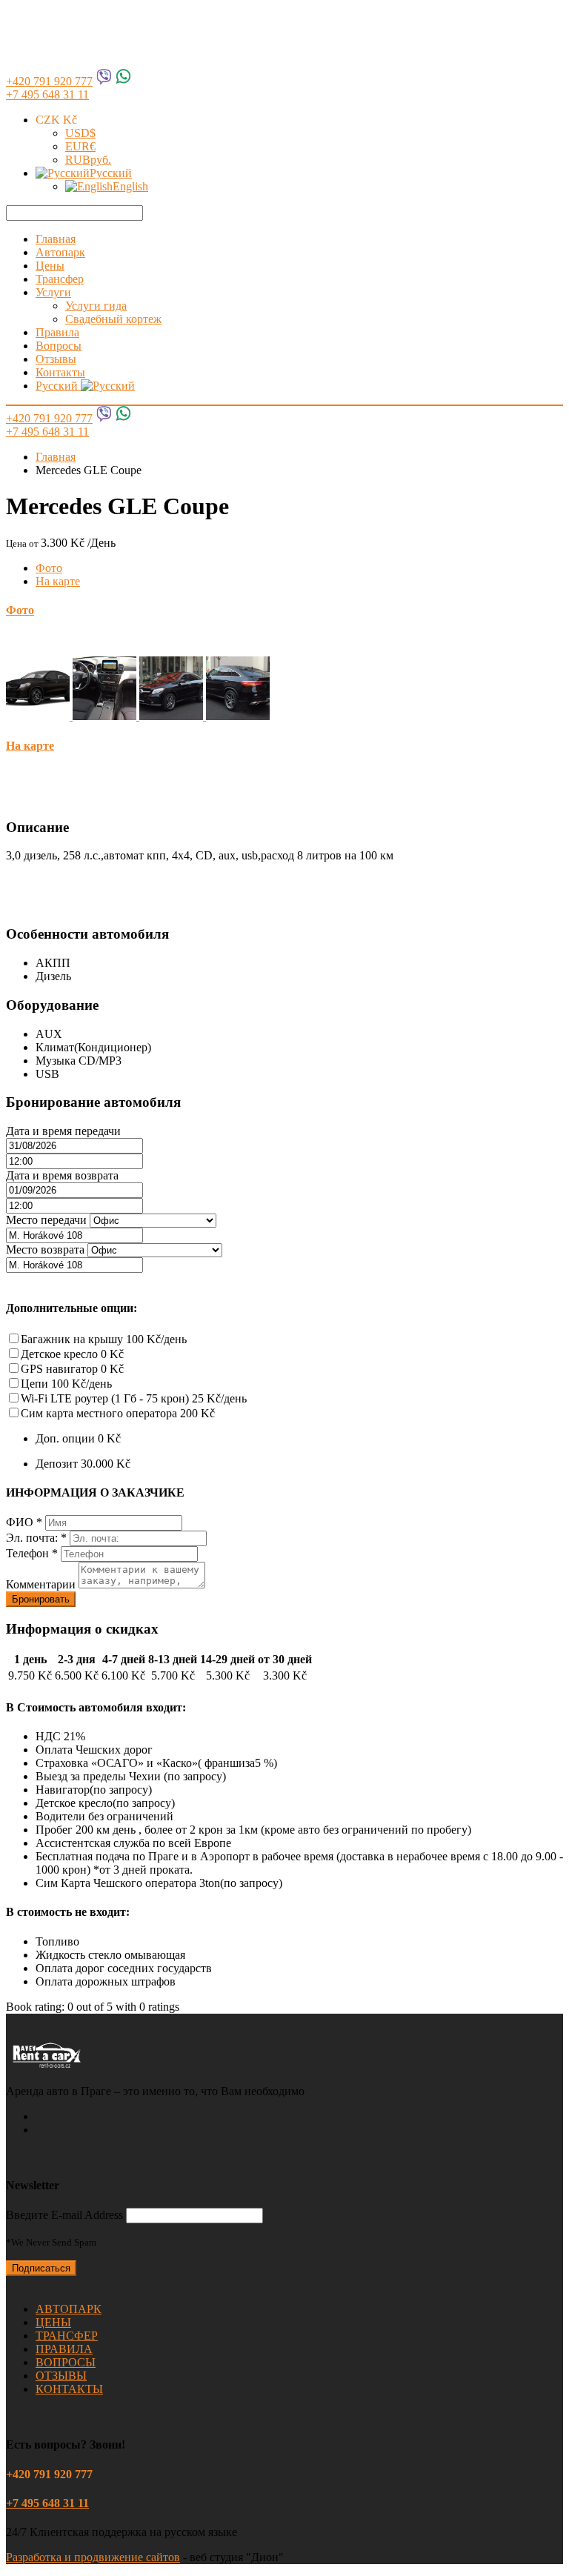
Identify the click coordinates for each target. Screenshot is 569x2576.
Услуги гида (96, 306)
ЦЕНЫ (53, 2322)
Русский (111, 173)
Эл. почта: (36, 1538)
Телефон (32, 1553)
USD (80, 133)
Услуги (53, 292)
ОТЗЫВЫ (61, 2376)
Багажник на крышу (104, 1339)
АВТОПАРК (69, 2309)
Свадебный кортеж (113, 319)
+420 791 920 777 (49, 81)
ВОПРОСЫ (66, 2362)
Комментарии (42, 1584)
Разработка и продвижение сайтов (93, 2557)
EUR (80, 146)
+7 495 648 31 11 (47, 94)
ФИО (24, 1522)
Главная (56, 239)
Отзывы (56, 359)
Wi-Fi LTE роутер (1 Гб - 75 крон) (134, 1398)
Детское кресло (72, 1354)
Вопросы (59, 346)
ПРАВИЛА (64, 2349)
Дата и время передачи (63, 1131)
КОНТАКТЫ (69, 2389)
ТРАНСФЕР (67, 2336)
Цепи (66, 1384)
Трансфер (60, 279)
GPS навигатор (72, 1369)
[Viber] (104, 81)
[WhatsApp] (123, 81)
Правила (57, 332)
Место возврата (45, 1249)
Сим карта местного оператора (118, 1413)
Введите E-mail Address (64, 2215)
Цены (50, 266)
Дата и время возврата (62, 1175)
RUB (88, 160)
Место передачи (46, 1220)
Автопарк (60, 252)
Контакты (60, 372)
